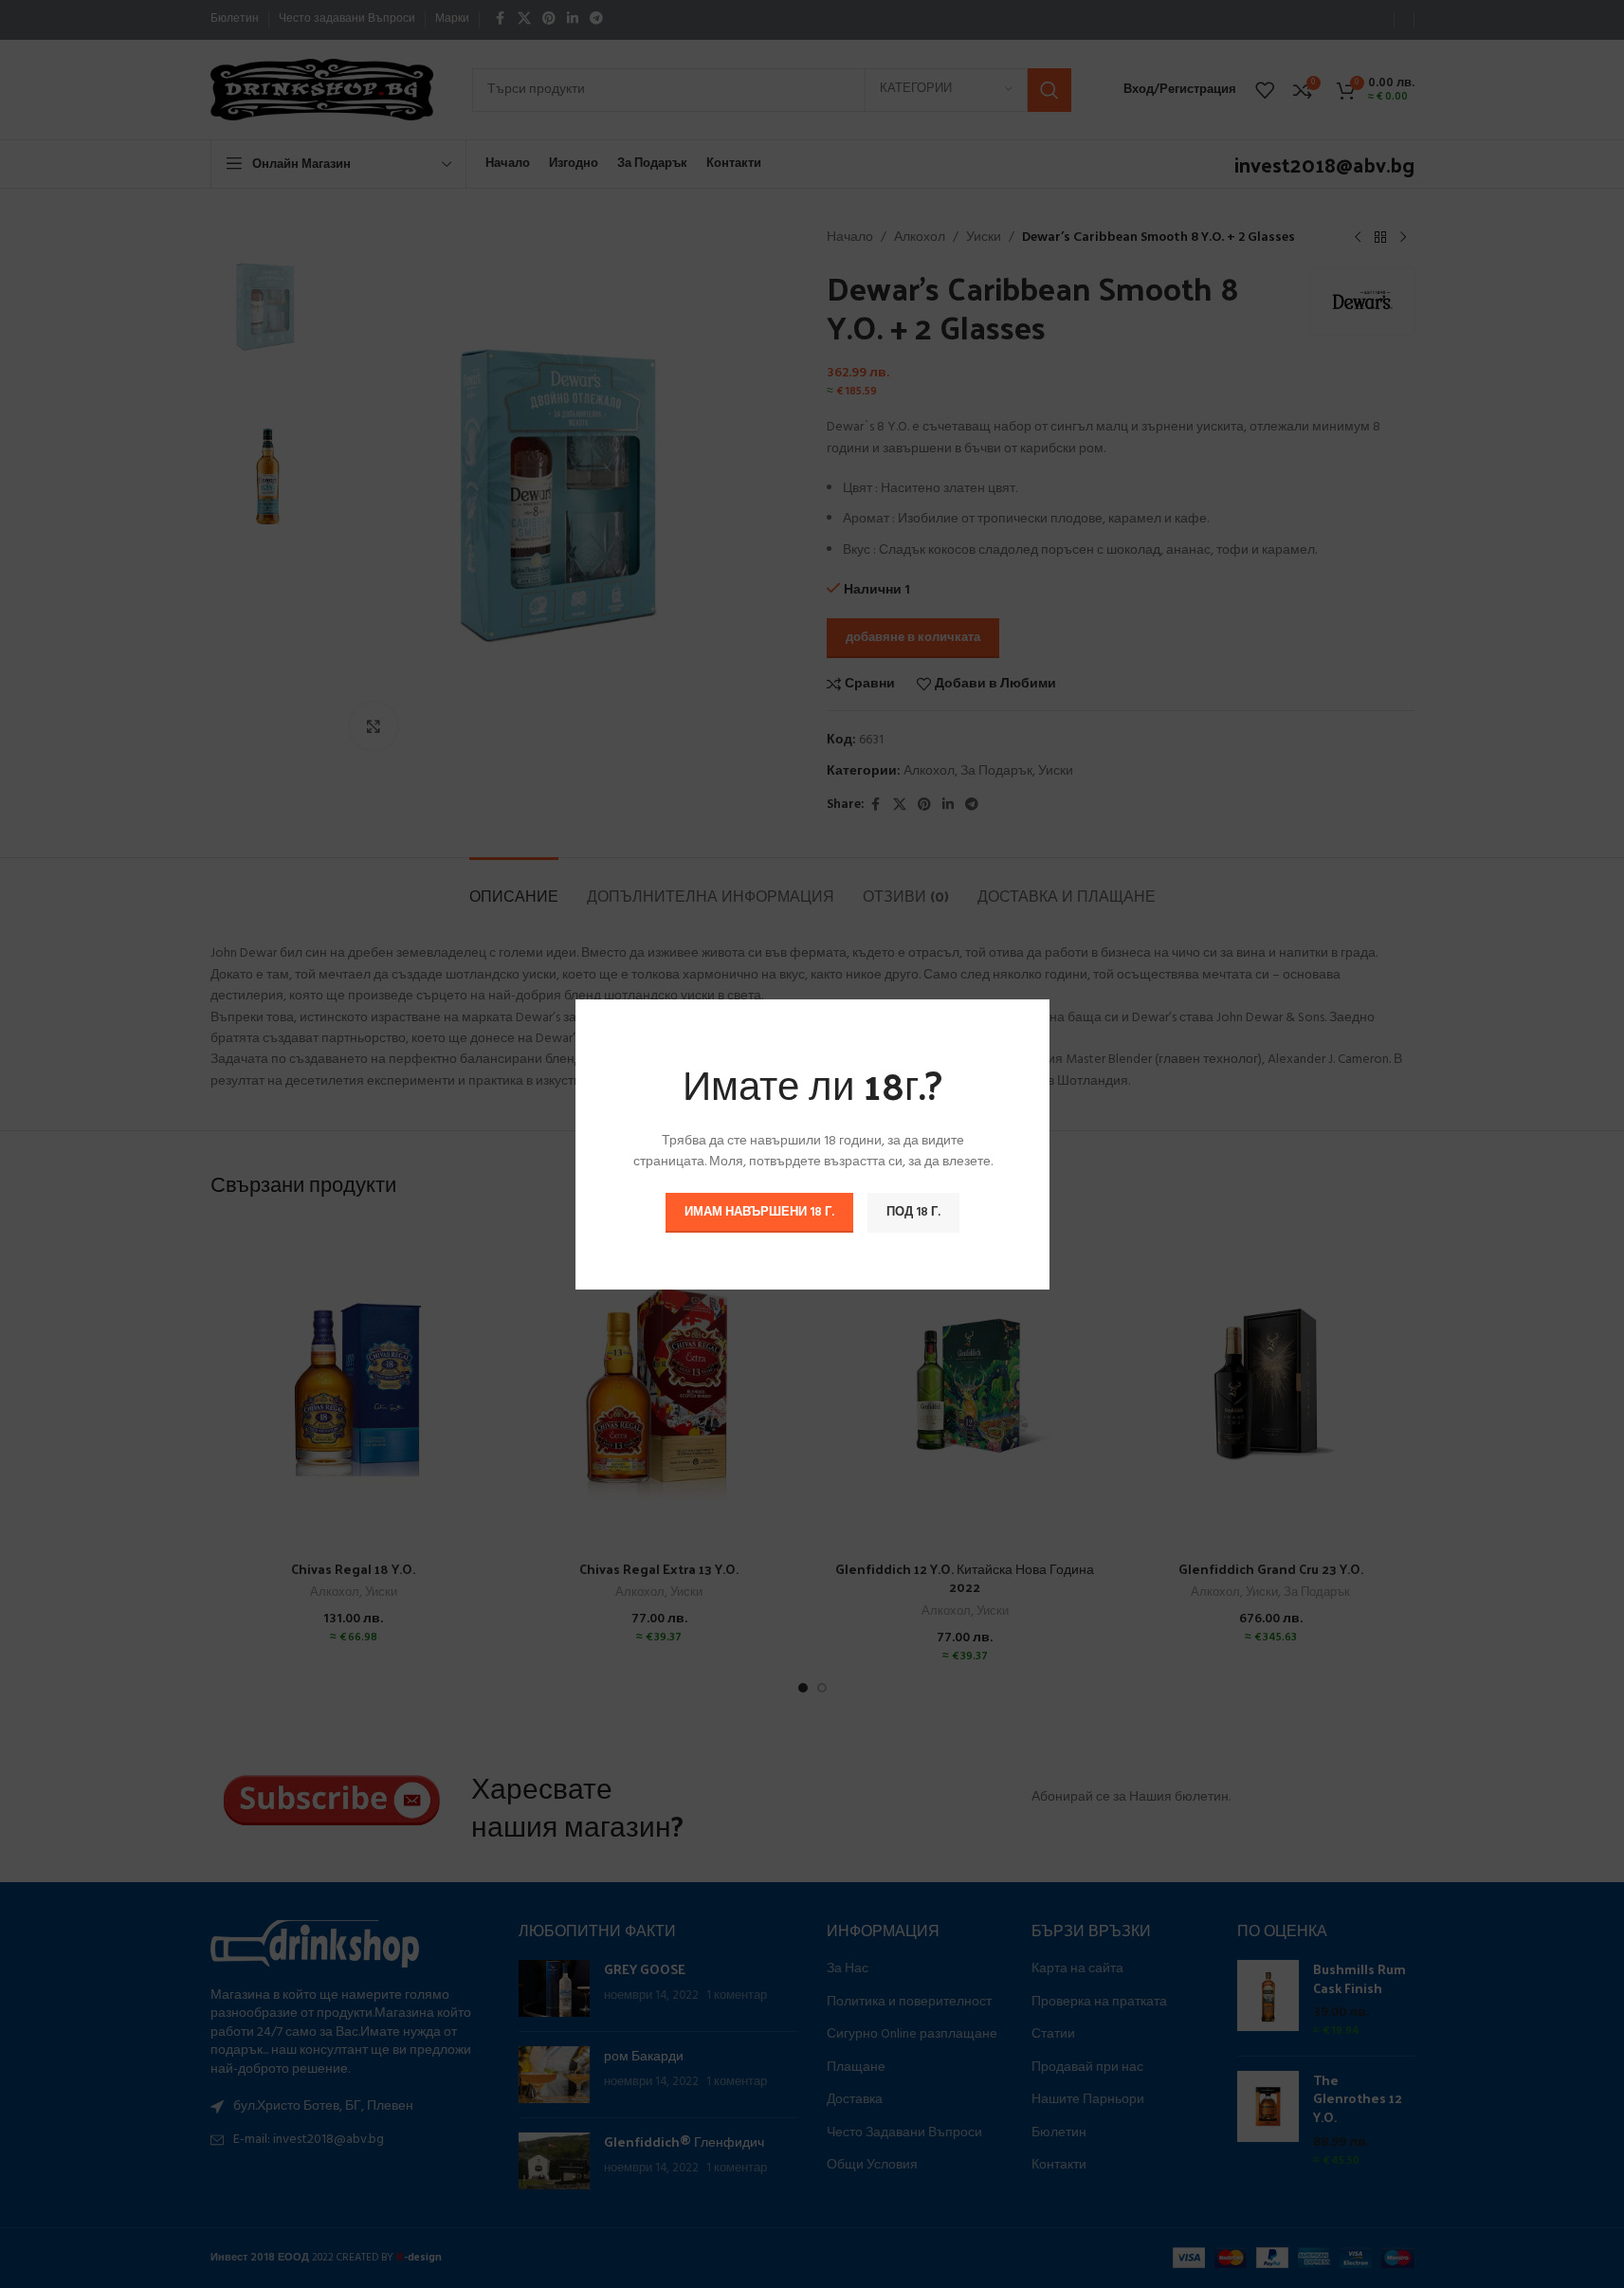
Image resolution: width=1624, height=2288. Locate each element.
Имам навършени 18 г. (759, 1211)
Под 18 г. (913, 1211)
